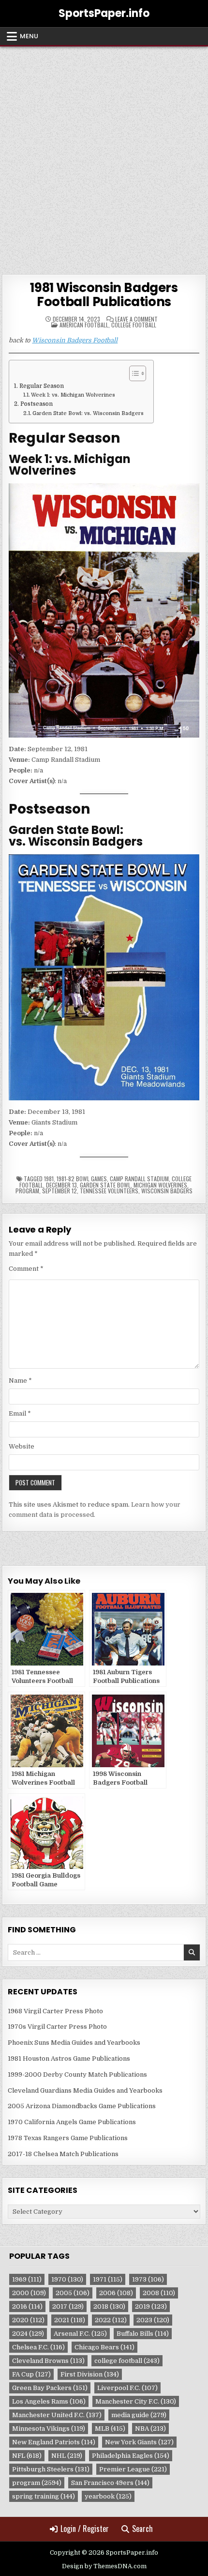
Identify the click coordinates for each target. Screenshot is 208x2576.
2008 (159, 2293)
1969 (27, 2279)
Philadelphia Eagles (131, 2456)
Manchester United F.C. (57, 2415)
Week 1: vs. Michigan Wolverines (73, 395)
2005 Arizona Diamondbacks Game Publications (82, 2106)
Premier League (133, 2469)
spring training (44, 2496)
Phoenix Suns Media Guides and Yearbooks (74, 2043)
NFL (27, 2456)
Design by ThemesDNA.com (104, 2566)
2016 (27, 2306)
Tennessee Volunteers (109, 1191)
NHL (67, 2456)
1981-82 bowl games (82, 1179)
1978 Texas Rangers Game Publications (68, 2138)
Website (22, 1446)
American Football (84, 325)
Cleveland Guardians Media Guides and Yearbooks (85, 2090)
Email (20, 1413)
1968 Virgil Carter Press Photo (55, 2011)
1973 (148, 2279)
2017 (68, 2306)
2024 (28, 2334)
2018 (109, 2306)
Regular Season (41, 386)
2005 (73, 2293)
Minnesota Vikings (49, 2429)
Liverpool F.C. (127, 2388)
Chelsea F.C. (38, 2347)
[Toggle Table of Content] (133, 373)
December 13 (61, 1185)
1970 (67, 2279)
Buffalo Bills (143, 2334)
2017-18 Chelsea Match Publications (63, 2154)
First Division (90, 2374)
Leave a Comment (136, 319)
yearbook (108, 2496)
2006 (116, 2293)
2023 (153, 2320)
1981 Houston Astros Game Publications (69, 2059)
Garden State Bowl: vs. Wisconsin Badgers (88, 414)
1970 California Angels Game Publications (72, 2122)
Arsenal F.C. (80, 2334)
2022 (111, 2320)
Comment (26, 1269)
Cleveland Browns (48, 2361)
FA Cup (31, 2374)
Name (20, 1381)
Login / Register (85, 2529)
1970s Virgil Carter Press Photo (57, 2027)
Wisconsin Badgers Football (75, 340)
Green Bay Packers (50, 2388)
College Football (134, 325)
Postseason (36, 404)
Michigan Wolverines (160, 1185)
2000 (29, 2293)
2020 (28, 2320)
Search (142, 2529)
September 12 (59, 1191)
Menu (29, 36)
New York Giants (139, 2442)
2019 (151, 2306)
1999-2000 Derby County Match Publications (77, 2075)
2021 (70, 2320)
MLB (110, 2429)
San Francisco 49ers (110, 2483)
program (27, 1191)
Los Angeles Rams (49, 2401)
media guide (139, 2415)
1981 (49, 1179)
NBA (150, 2429)
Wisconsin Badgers (167, 1191)
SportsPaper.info (104, 13)
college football (127, 2361)
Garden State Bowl (105, 1185)
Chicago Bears (104, 2347)
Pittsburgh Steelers (51, 2469)
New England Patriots (54, 2442)
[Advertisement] (104, 155)
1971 (108, 2279)
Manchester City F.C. (136, 2401)
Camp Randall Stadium (139, 1179)
